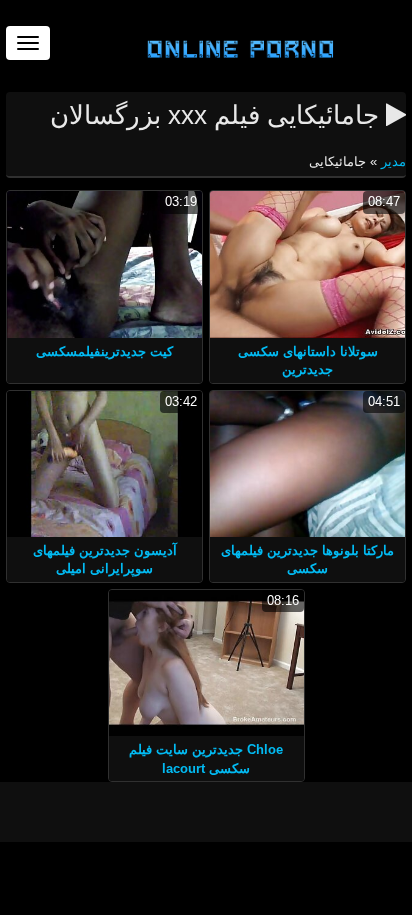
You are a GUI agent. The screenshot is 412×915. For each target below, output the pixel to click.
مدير (391, 161)
